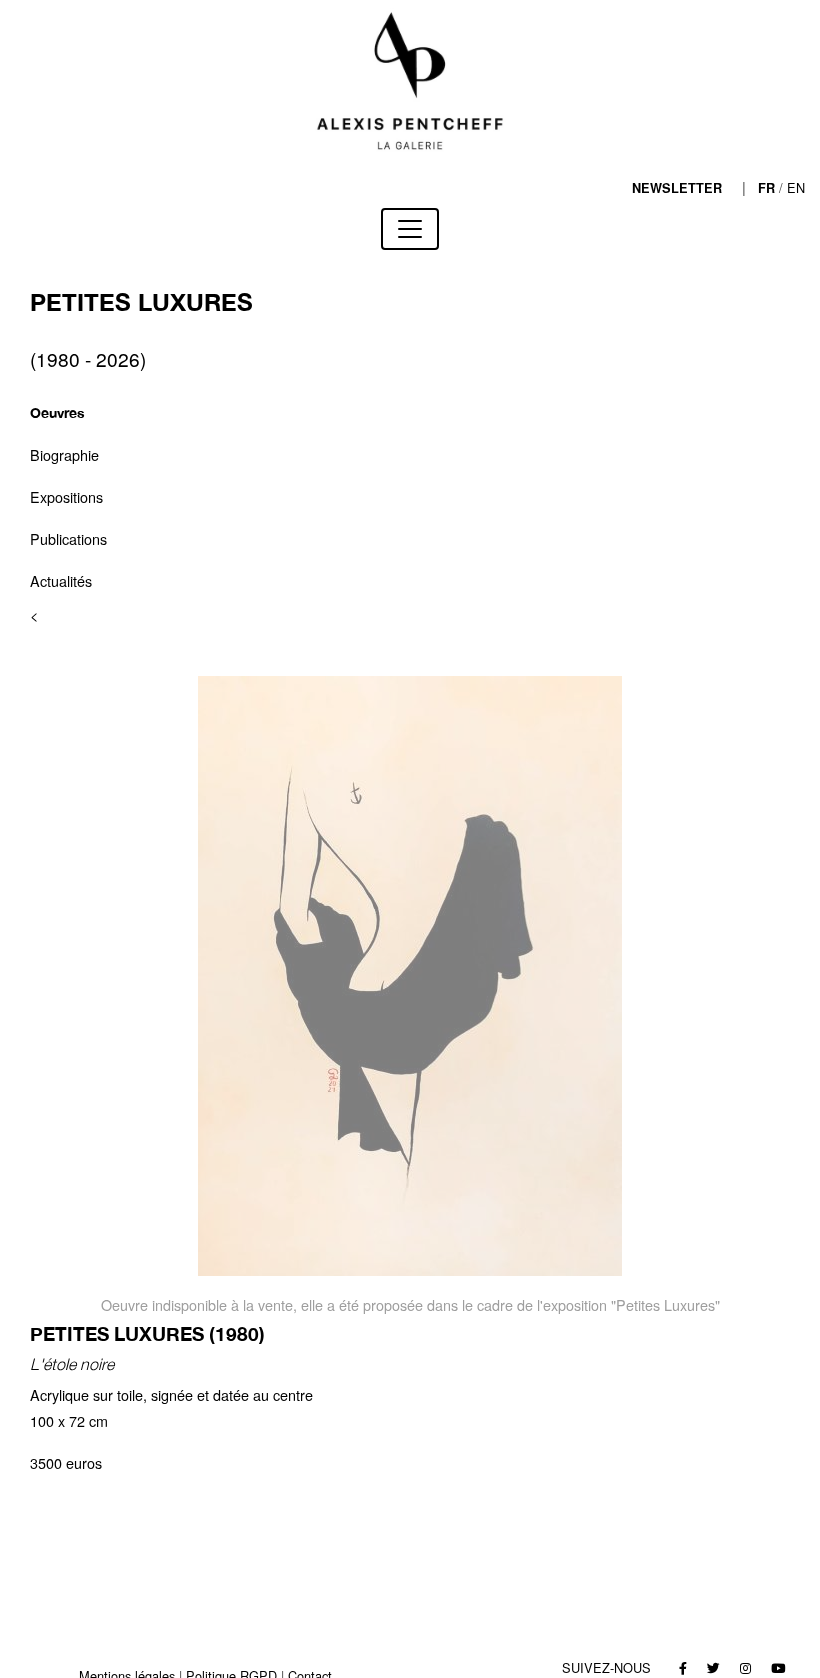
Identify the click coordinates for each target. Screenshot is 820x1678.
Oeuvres (57, 412)
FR (766, 188)
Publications (68, 538)
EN (796, 187)
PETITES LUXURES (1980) (147, 1333)
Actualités (61, 580)
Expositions (66, 496)
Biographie (64, 454)
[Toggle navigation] (410, 229)
